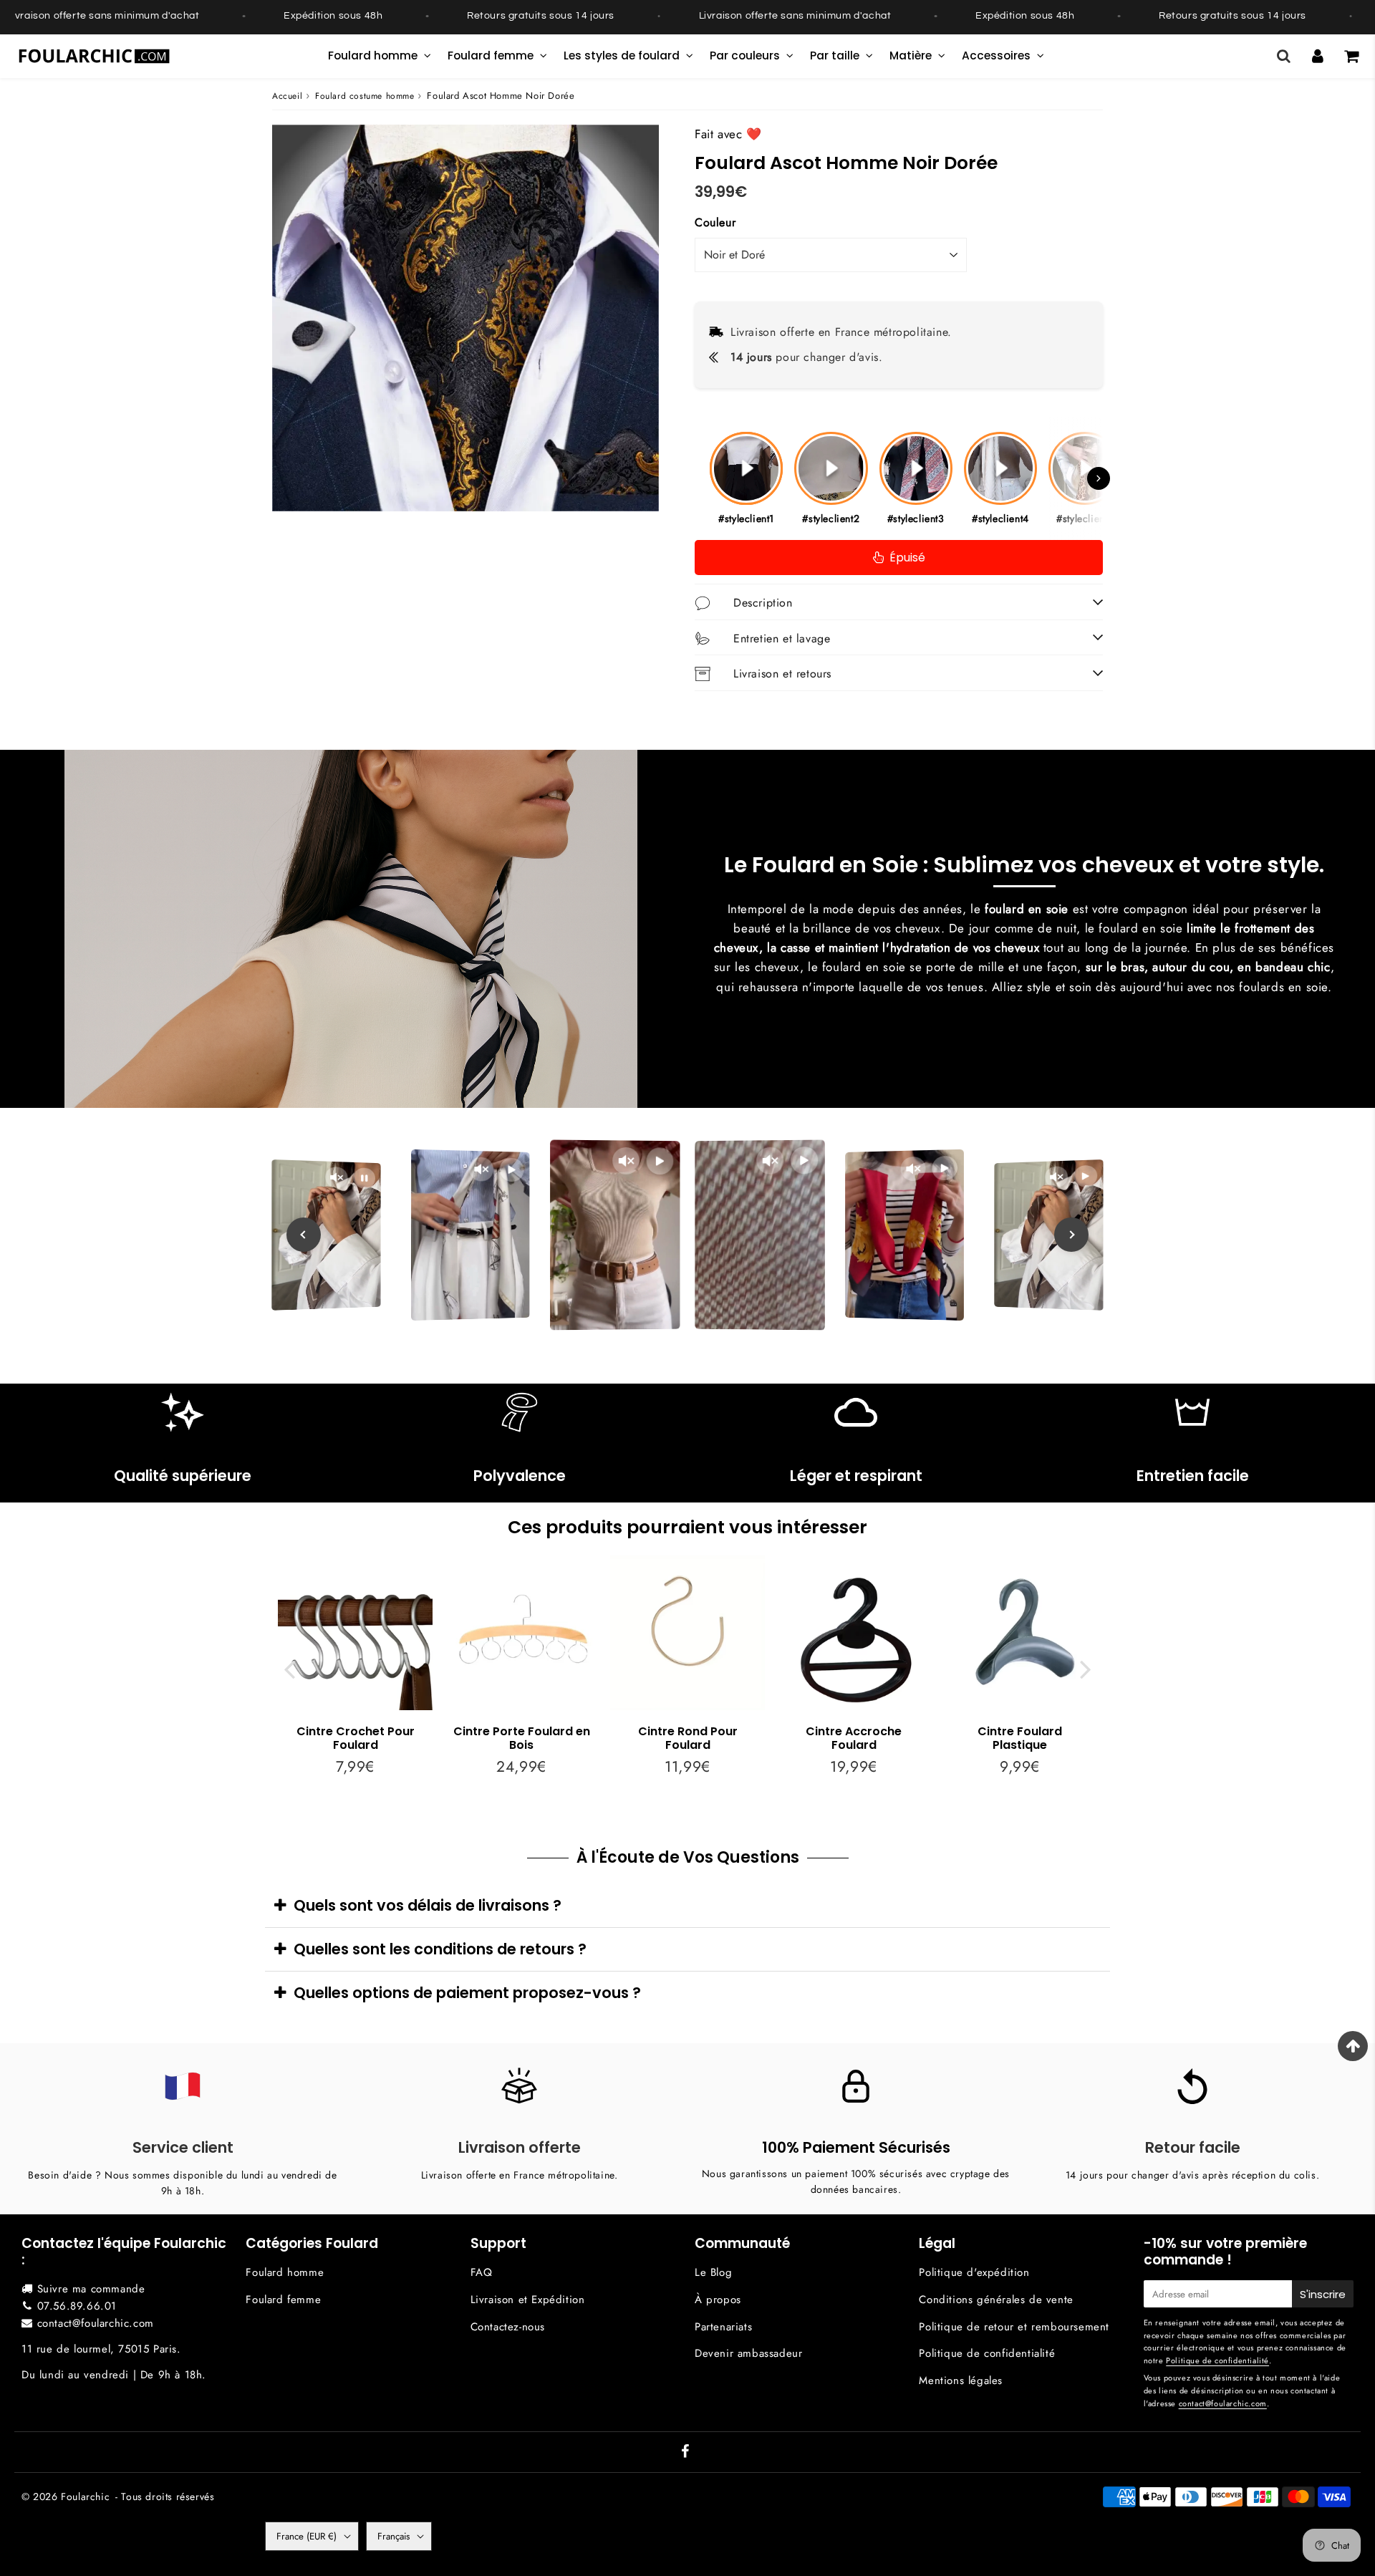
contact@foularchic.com (96, 2323)
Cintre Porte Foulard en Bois (522, 1738)
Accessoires (996, 56)
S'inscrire (1323, 2294)
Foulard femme (491, 56)
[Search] (1284, 56)
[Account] (1317, 56)
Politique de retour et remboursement (1014, 2327)
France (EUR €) (307, 2536)
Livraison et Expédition (528, 2300)
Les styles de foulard (622, 56)
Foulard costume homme (365, 96)
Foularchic (85, 2497)
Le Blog (713, 2272)
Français (394, 2536)
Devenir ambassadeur (748, 2353)
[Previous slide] (304, 1235)
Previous (289, 1668)
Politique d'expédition (974, 2272)
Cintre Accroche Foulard (854, 1738)
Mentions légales (961, 2380)
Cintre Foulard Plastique (1020, 1738)
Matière (911, 56)
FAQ (482, 2272)
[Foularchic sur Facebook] (685, 2453)
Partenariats (723, 2327)
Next (1086, 1668)
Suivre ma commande (91, 2289)
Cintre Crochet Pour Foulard (356, 1738)
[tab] (687, 1905)
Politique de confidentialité (987, 2353)
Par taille (835, 56)
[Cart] (1351, 56)
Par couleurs (745, 56)
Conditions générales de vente (996, 2300)
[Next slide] (1071, 1235)
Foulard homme (373, 56)
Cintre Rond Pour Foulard (688, 1738)
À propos (718, 2300)
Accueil (287, 96)
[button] (1099, 478)
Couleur (715, 222)
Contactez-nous (508, 2327)
